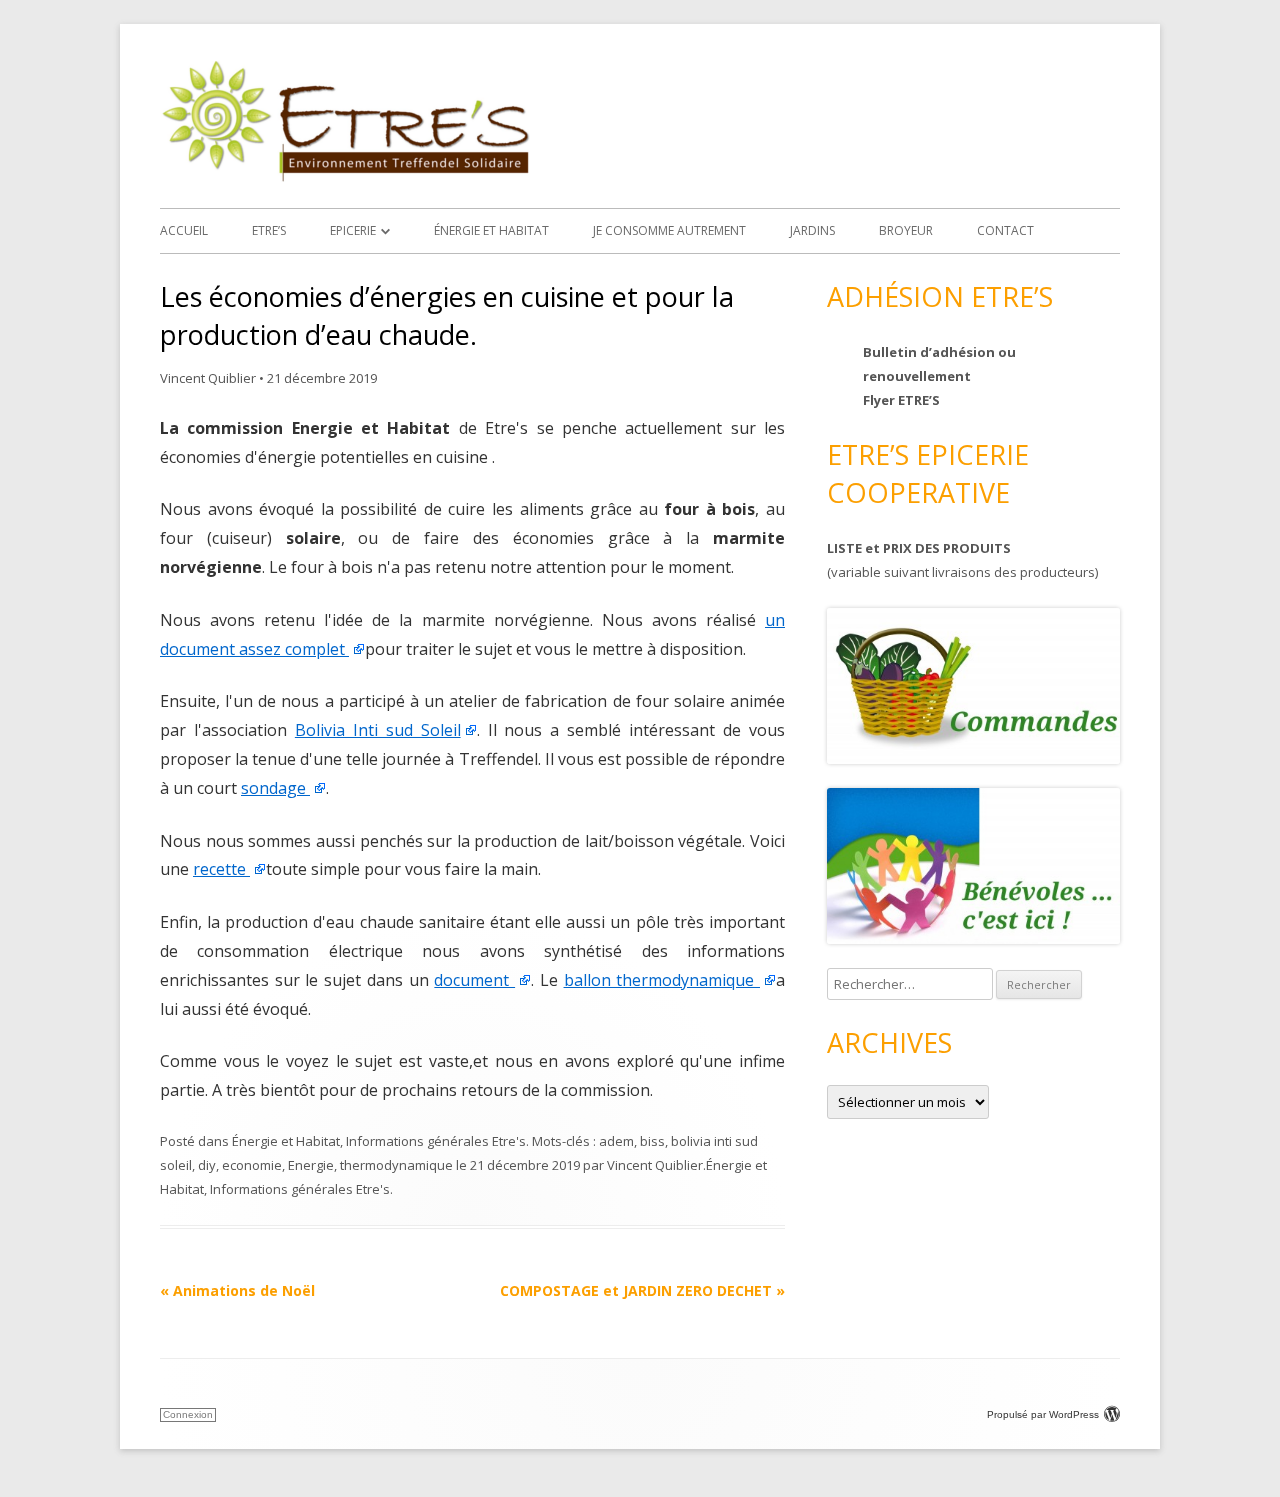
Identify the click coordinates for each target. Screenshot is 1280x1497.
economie (252, 1165)
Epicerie (353, 230)
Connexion (188, 1414)
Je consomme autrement (669, 230)
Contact (1005, 230)
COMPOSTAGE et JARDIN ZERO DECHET (642, 1290)
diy (207, 1165)
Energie (311, 1165)
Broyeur (906, 230)
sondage (275, 788)
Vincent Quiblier (208, 378)
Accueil (184, 230)
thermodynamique (396, 1165)
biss (652, 1141)
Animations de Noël (237, 1290)
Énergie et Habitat (491, 230)
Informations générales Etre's (436, 1141)
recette (221, 869)
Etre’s (269, 230)
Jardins (812, 230)
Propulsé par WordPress (1043, 1414)
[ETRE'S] (345, 176)
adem (616, 1141)
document (474, 980)
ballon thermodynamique (662, 980)
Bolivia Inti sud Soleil (378, 730)
